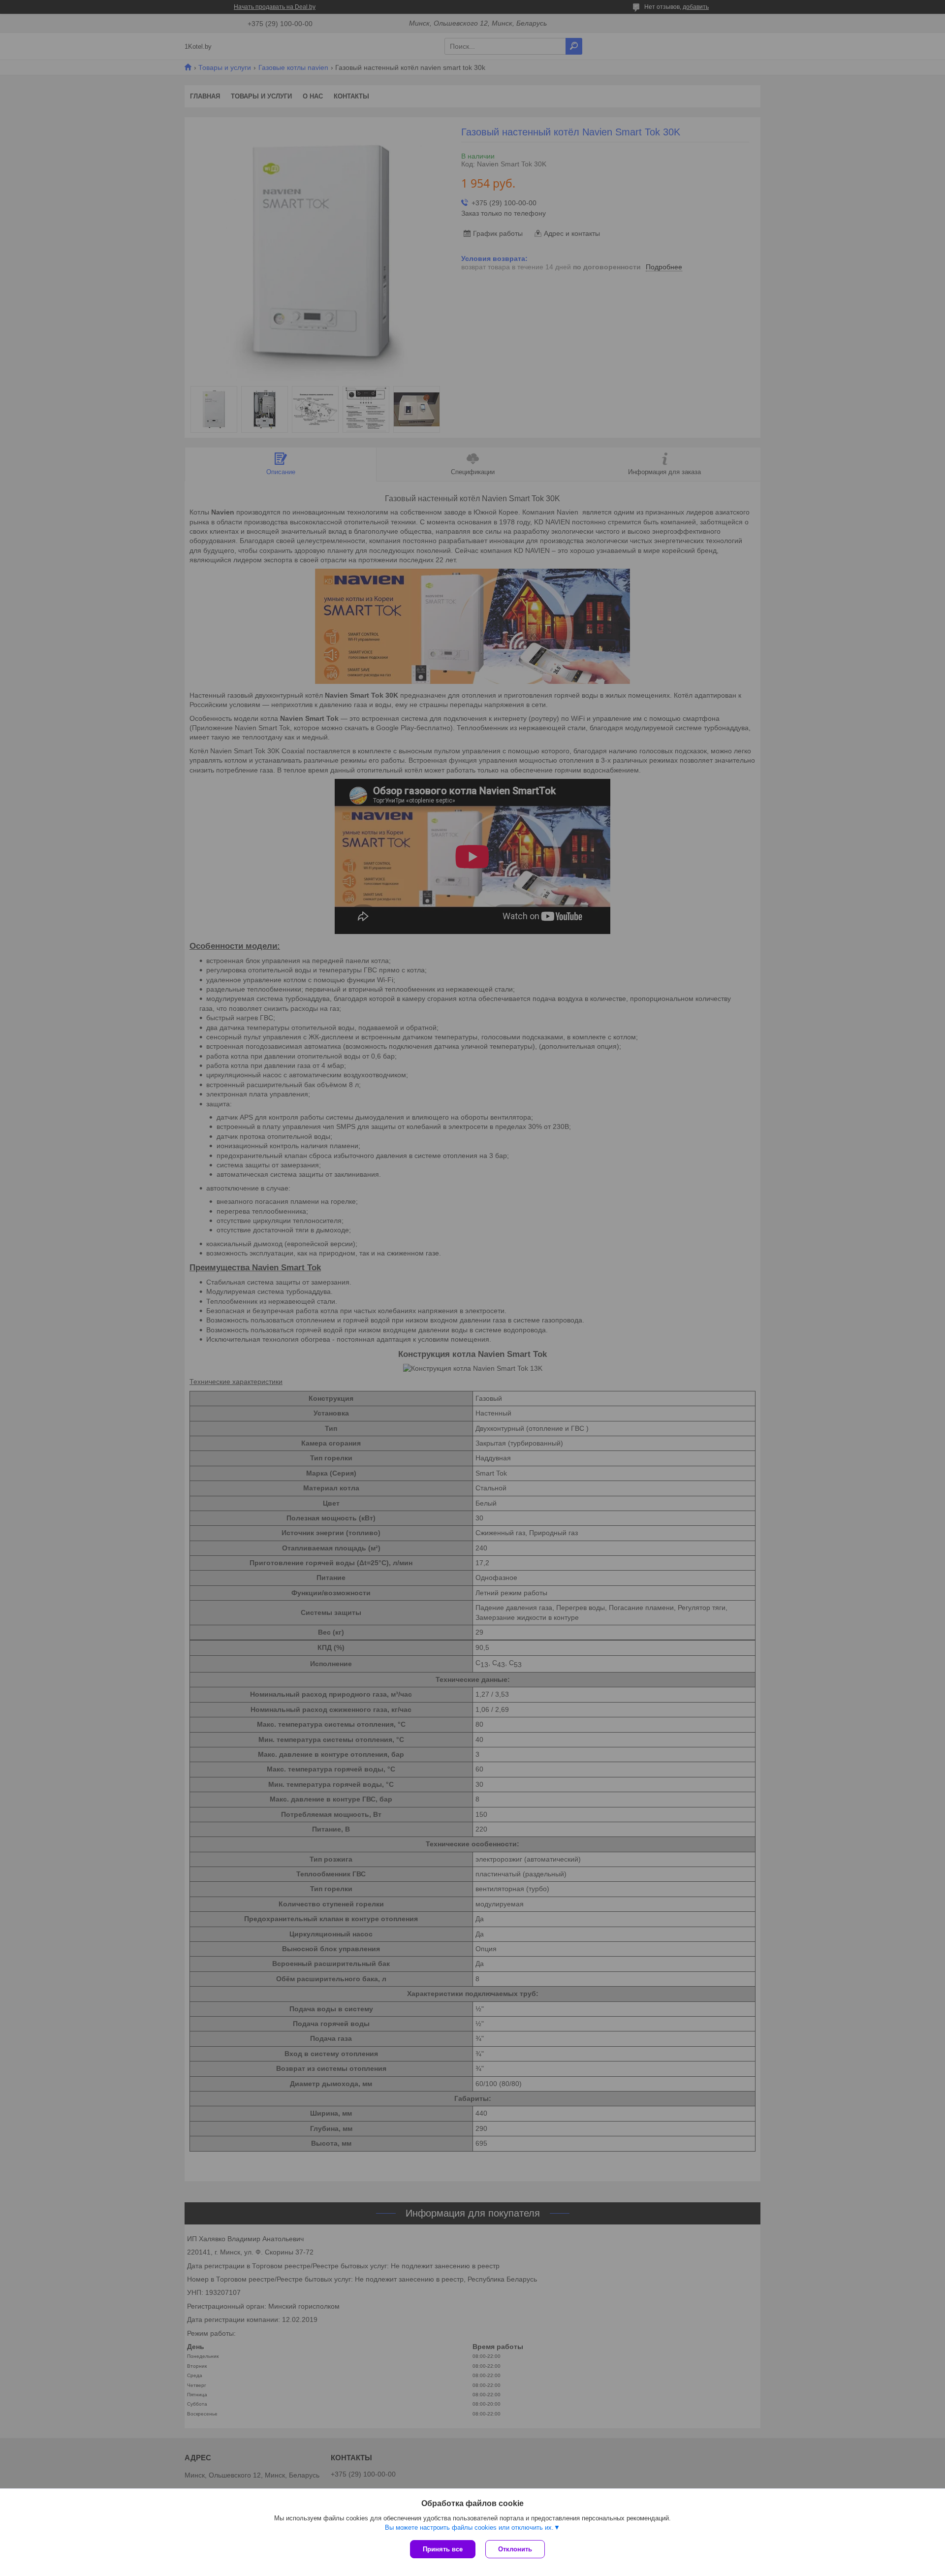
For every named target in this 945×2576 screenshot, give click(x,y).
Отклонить (515, 2549)
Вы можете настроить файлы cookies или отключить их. (469, 2528)
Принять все (443, 2549)
